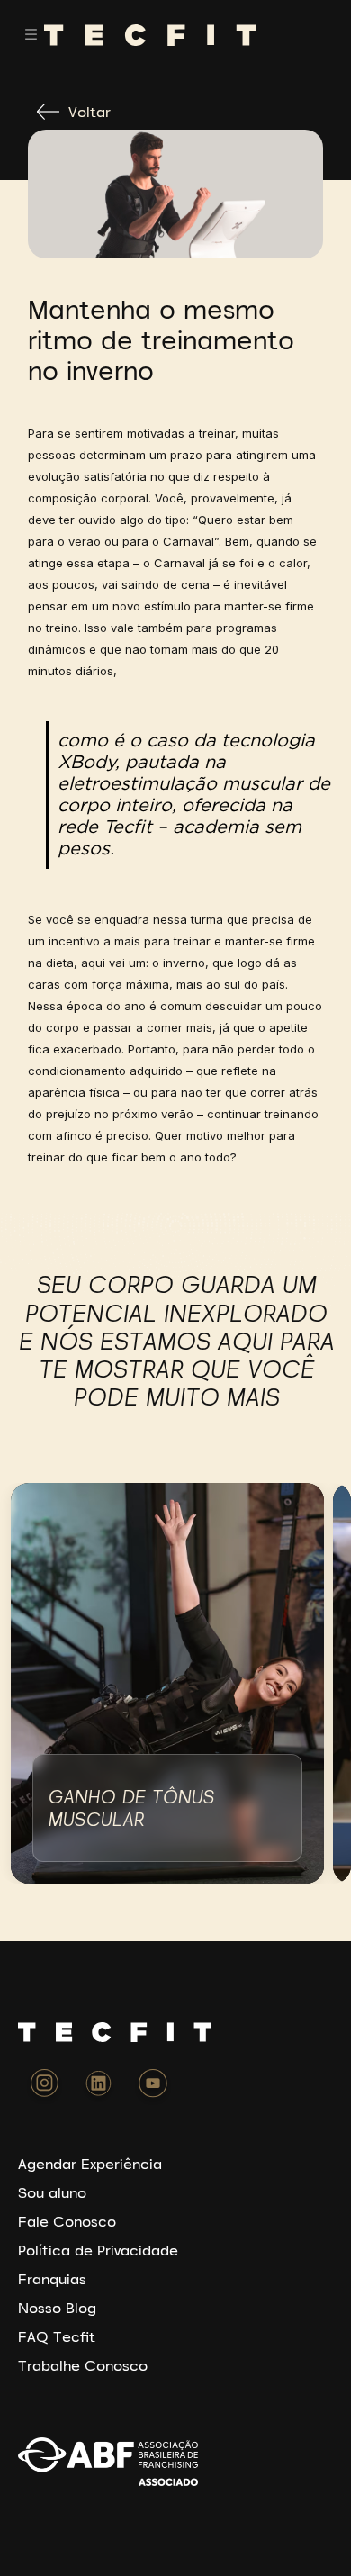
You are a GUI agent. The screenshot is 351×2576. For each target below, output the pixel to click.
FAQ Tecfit (57, 2336)
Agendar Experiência (90, 2164)
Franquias (52, 2279)
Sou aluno (52, 2192)
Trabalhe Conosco (83, 2365)
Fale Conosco (67, 2221)
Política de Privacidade (98, 2250)
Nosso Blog (57, 2308)
